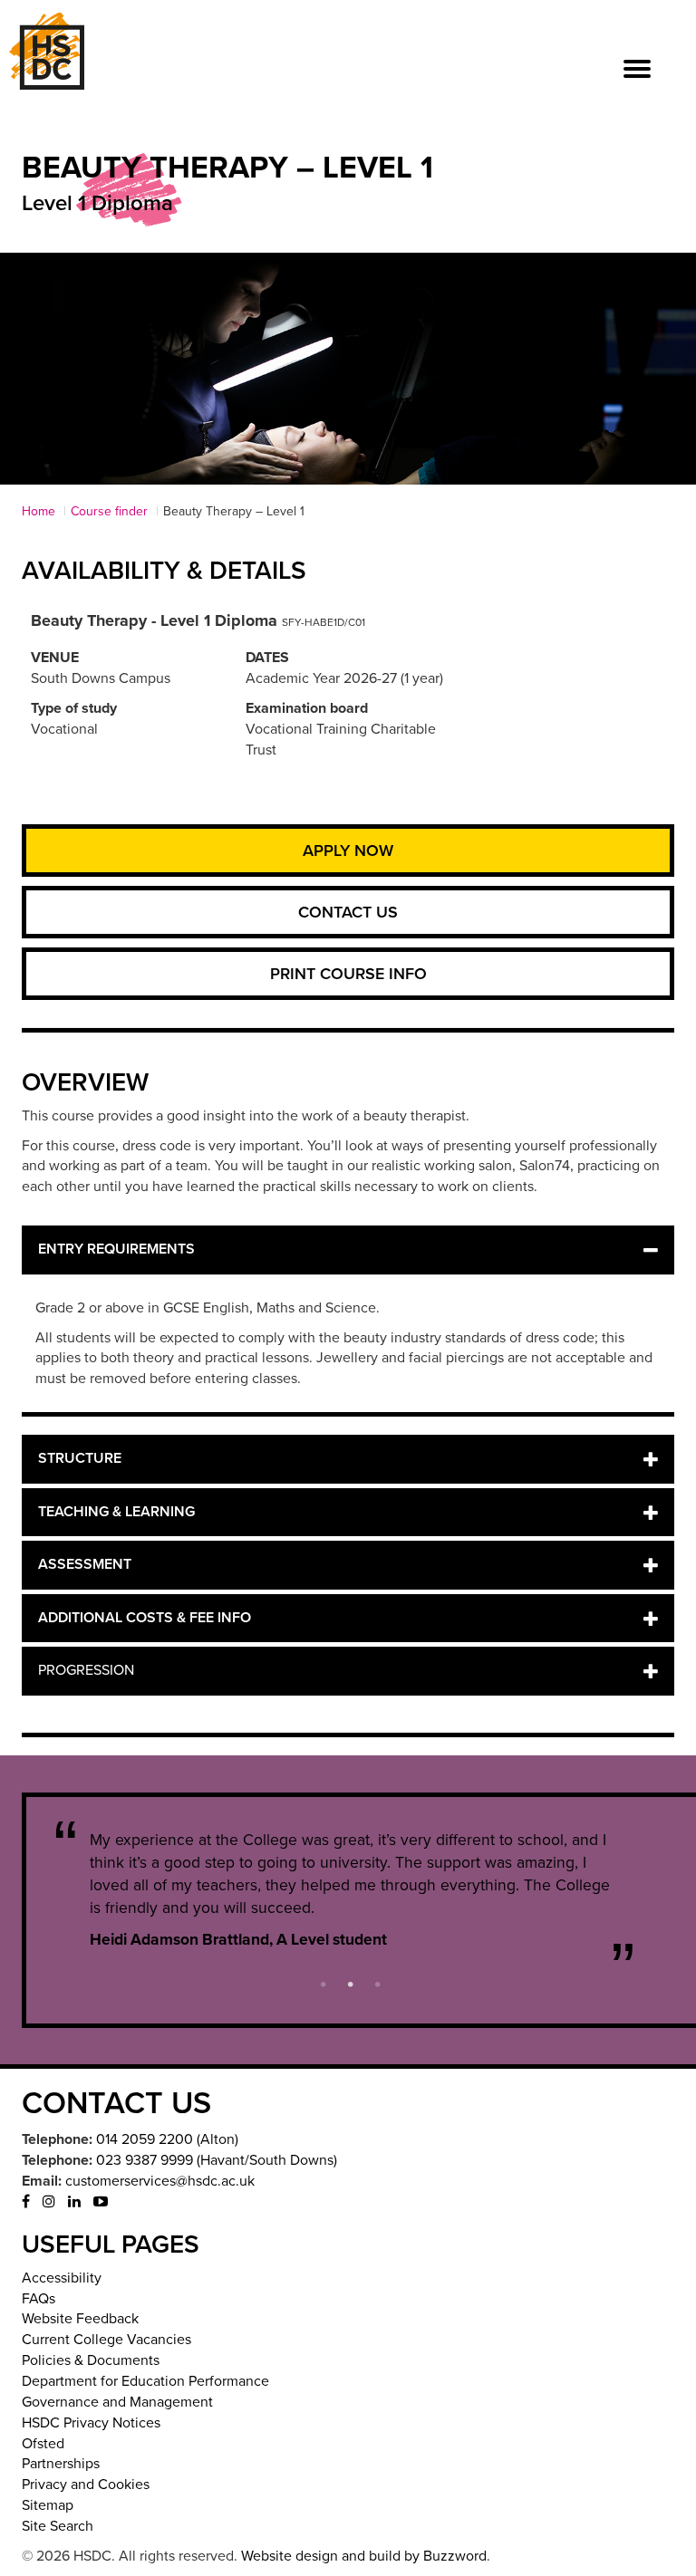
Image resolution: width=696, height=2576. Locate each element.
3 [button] (378, 1983)
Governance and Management (117, 2402)
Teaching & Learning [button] (116, 1512)
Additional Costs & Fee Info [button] (145, 1618)
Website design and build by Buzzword (364, 2556)
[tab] (348, 1250)
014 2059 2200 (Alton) (167, 2139)
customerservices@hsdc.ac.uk (160, 2181)
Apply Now (348, 851)
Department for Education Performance (145, 2381)
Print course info (348, 974)
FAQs (39, 2299)
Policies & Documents (91, 2360)
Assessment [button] (85, 1564)
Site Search (58, 2526)
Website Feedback (80, 2319)
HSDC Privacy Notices (91, 2423)
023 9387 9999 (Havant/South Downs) (217, 2160)
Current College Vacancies (106, 2340)
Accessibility (62, 2278)
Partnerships (61, 2464)
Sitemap (48, 2505)
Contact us (348, 912)
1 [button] (324, 1983)
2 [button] (351, 1983)
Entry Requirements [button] (116, 1249)
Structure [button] (80, 1458)
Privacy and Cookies (86, 2485)
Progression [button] (86, 1670)
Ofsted (43, 2444)
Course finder (109, 511)
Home (39, 511)
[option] (350, 1890)
